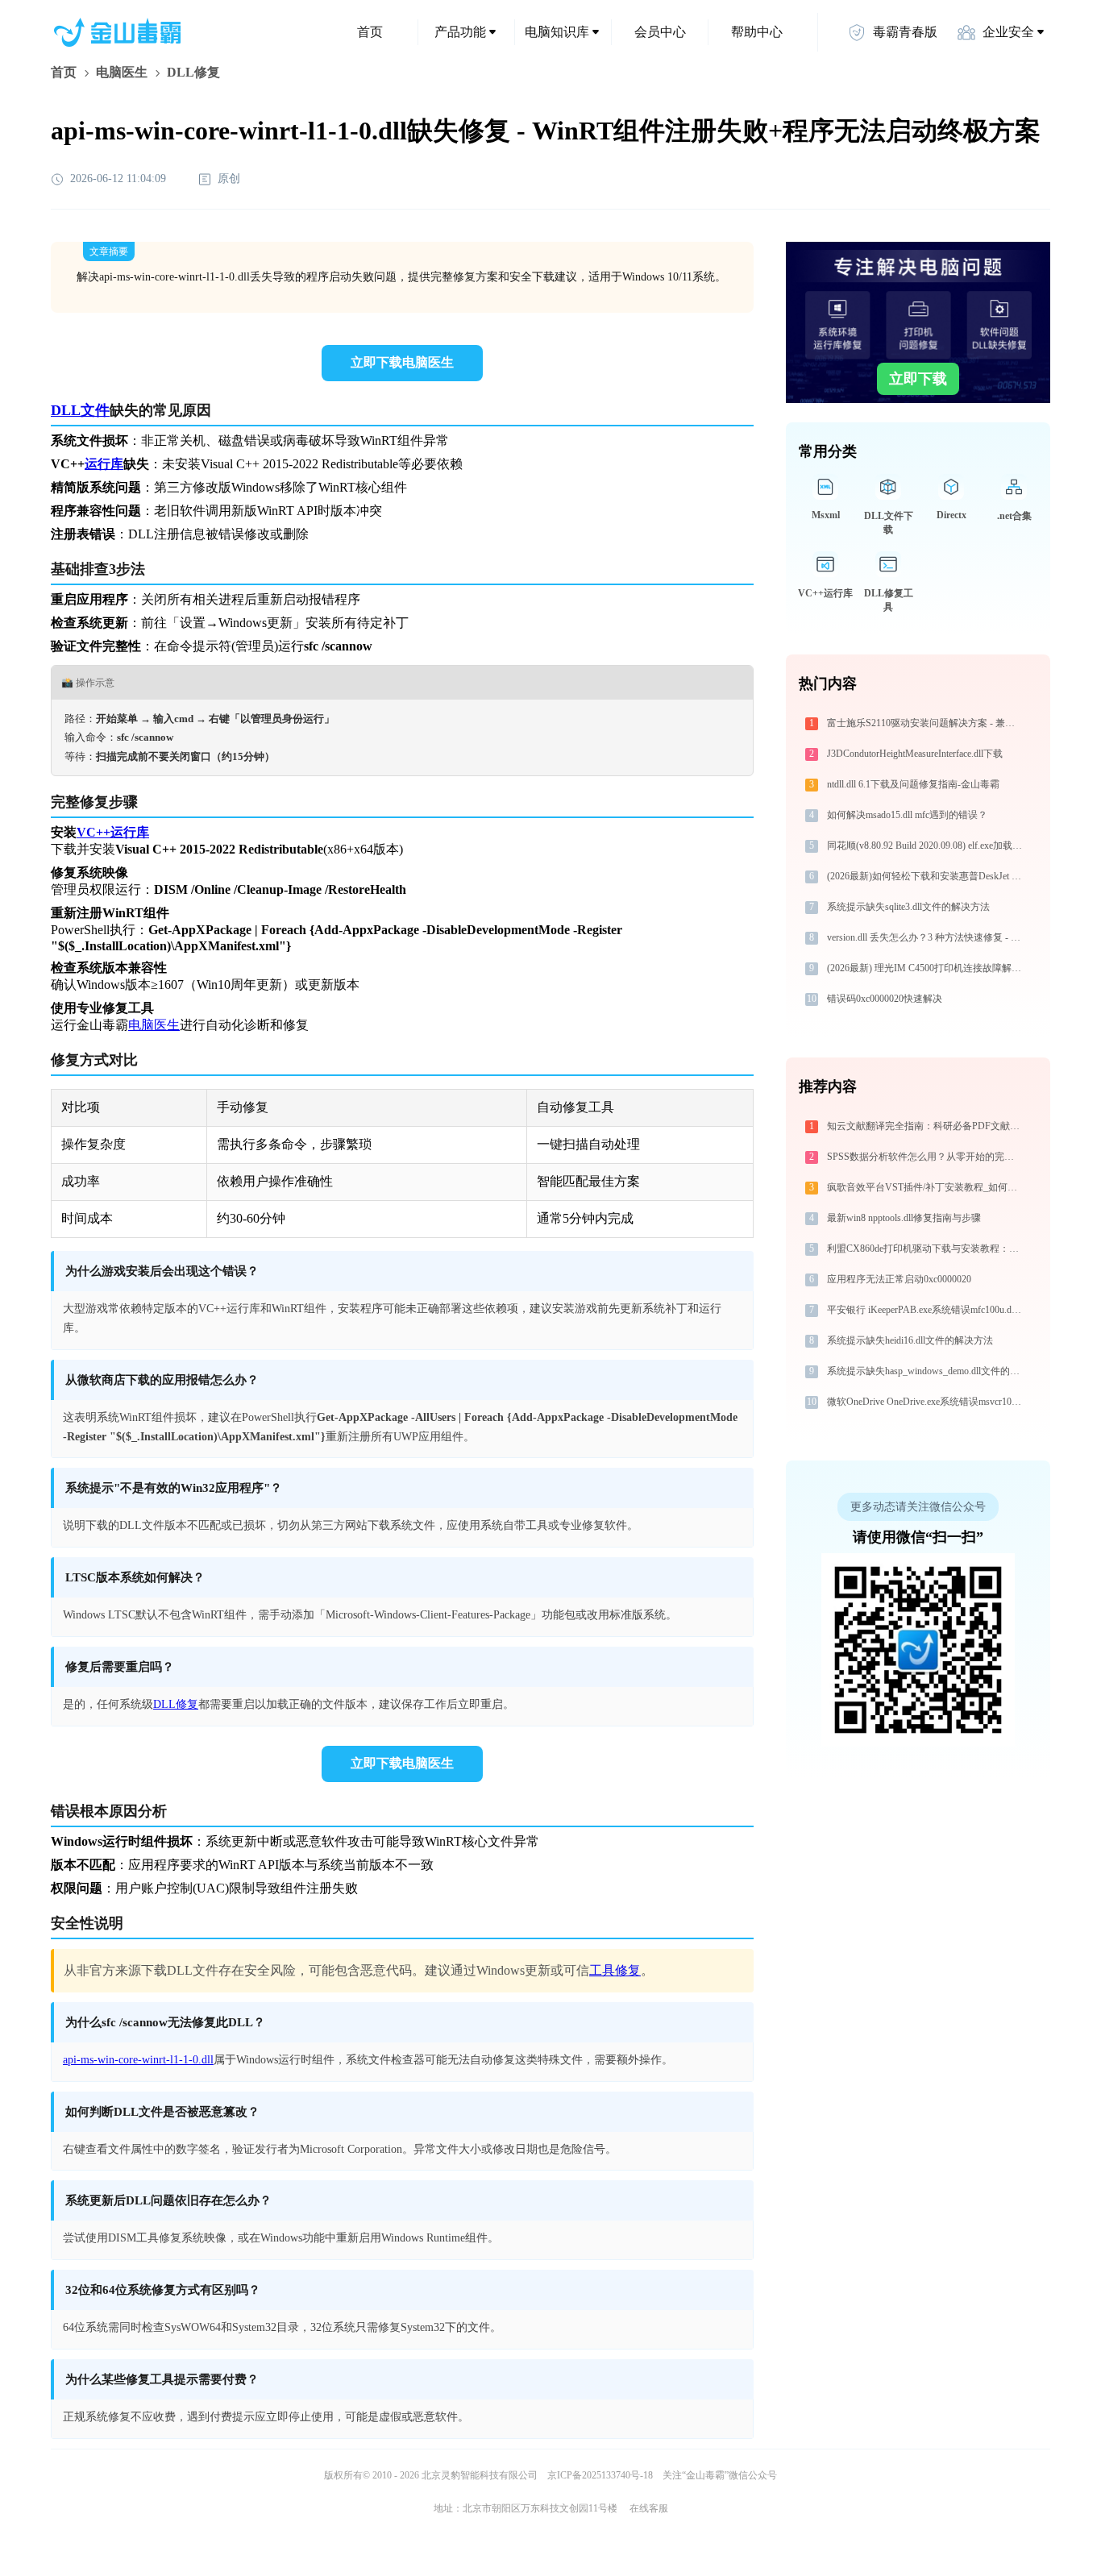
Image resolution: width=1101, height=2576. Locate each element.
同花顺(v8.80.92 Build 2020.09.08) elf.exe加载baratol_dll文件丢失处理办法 (927, 846)
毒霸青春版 (905, 32)
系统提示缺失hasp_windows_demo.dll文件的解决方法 (927, 1371)
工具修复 (615, 1970)
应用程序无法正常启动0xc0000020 (899, 1279)
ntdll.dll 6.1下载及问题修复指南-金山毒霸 (913, 784)
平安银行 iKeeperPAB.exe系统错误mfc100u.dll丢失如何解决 (927, 1310)
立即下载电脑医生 (402, 362)
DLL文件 (80, 410)
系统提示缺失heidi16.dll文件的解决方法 (910, 1340)
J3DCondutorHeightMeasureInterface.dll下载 (915, 754)
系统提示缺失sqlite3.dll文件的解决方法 (908, 907)
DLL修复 (176, 1704)
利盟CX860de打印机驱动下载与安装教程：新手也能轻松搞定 (927, 1249)
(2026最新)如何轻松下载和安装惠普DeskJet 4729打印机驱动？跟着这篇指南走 (927, 876)
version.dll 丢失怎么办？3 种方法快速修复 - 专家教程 (927, 937)
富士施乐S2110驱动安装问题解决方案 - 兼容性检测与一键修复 (927, 723)
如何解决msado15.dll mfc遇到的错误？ (907, 815)
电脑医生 (122, 72)
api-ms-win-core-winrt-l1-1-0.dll (138, 2060)
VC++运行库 (113, 832)
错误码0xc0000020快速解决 (885, 999)
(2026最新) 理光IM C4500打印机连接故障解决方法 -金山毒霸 (927, 968)
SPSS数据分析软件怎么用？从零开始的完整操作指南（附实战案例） (927, 1157)
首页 (370, 32)
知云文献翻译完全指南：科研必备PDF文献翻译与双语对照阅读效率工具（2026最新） (927, 1126)
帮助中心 (757, 32)
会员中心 (660, 32)
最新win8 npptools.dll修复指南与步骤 (904, 1218)
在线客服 (649, 2508)
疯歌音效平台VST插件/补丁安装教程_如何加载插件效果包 (927, 1187)
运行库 (104, 464)
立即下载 (918, 379)
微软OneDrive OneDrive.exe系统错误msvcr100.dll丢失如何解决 (927, 1402)
